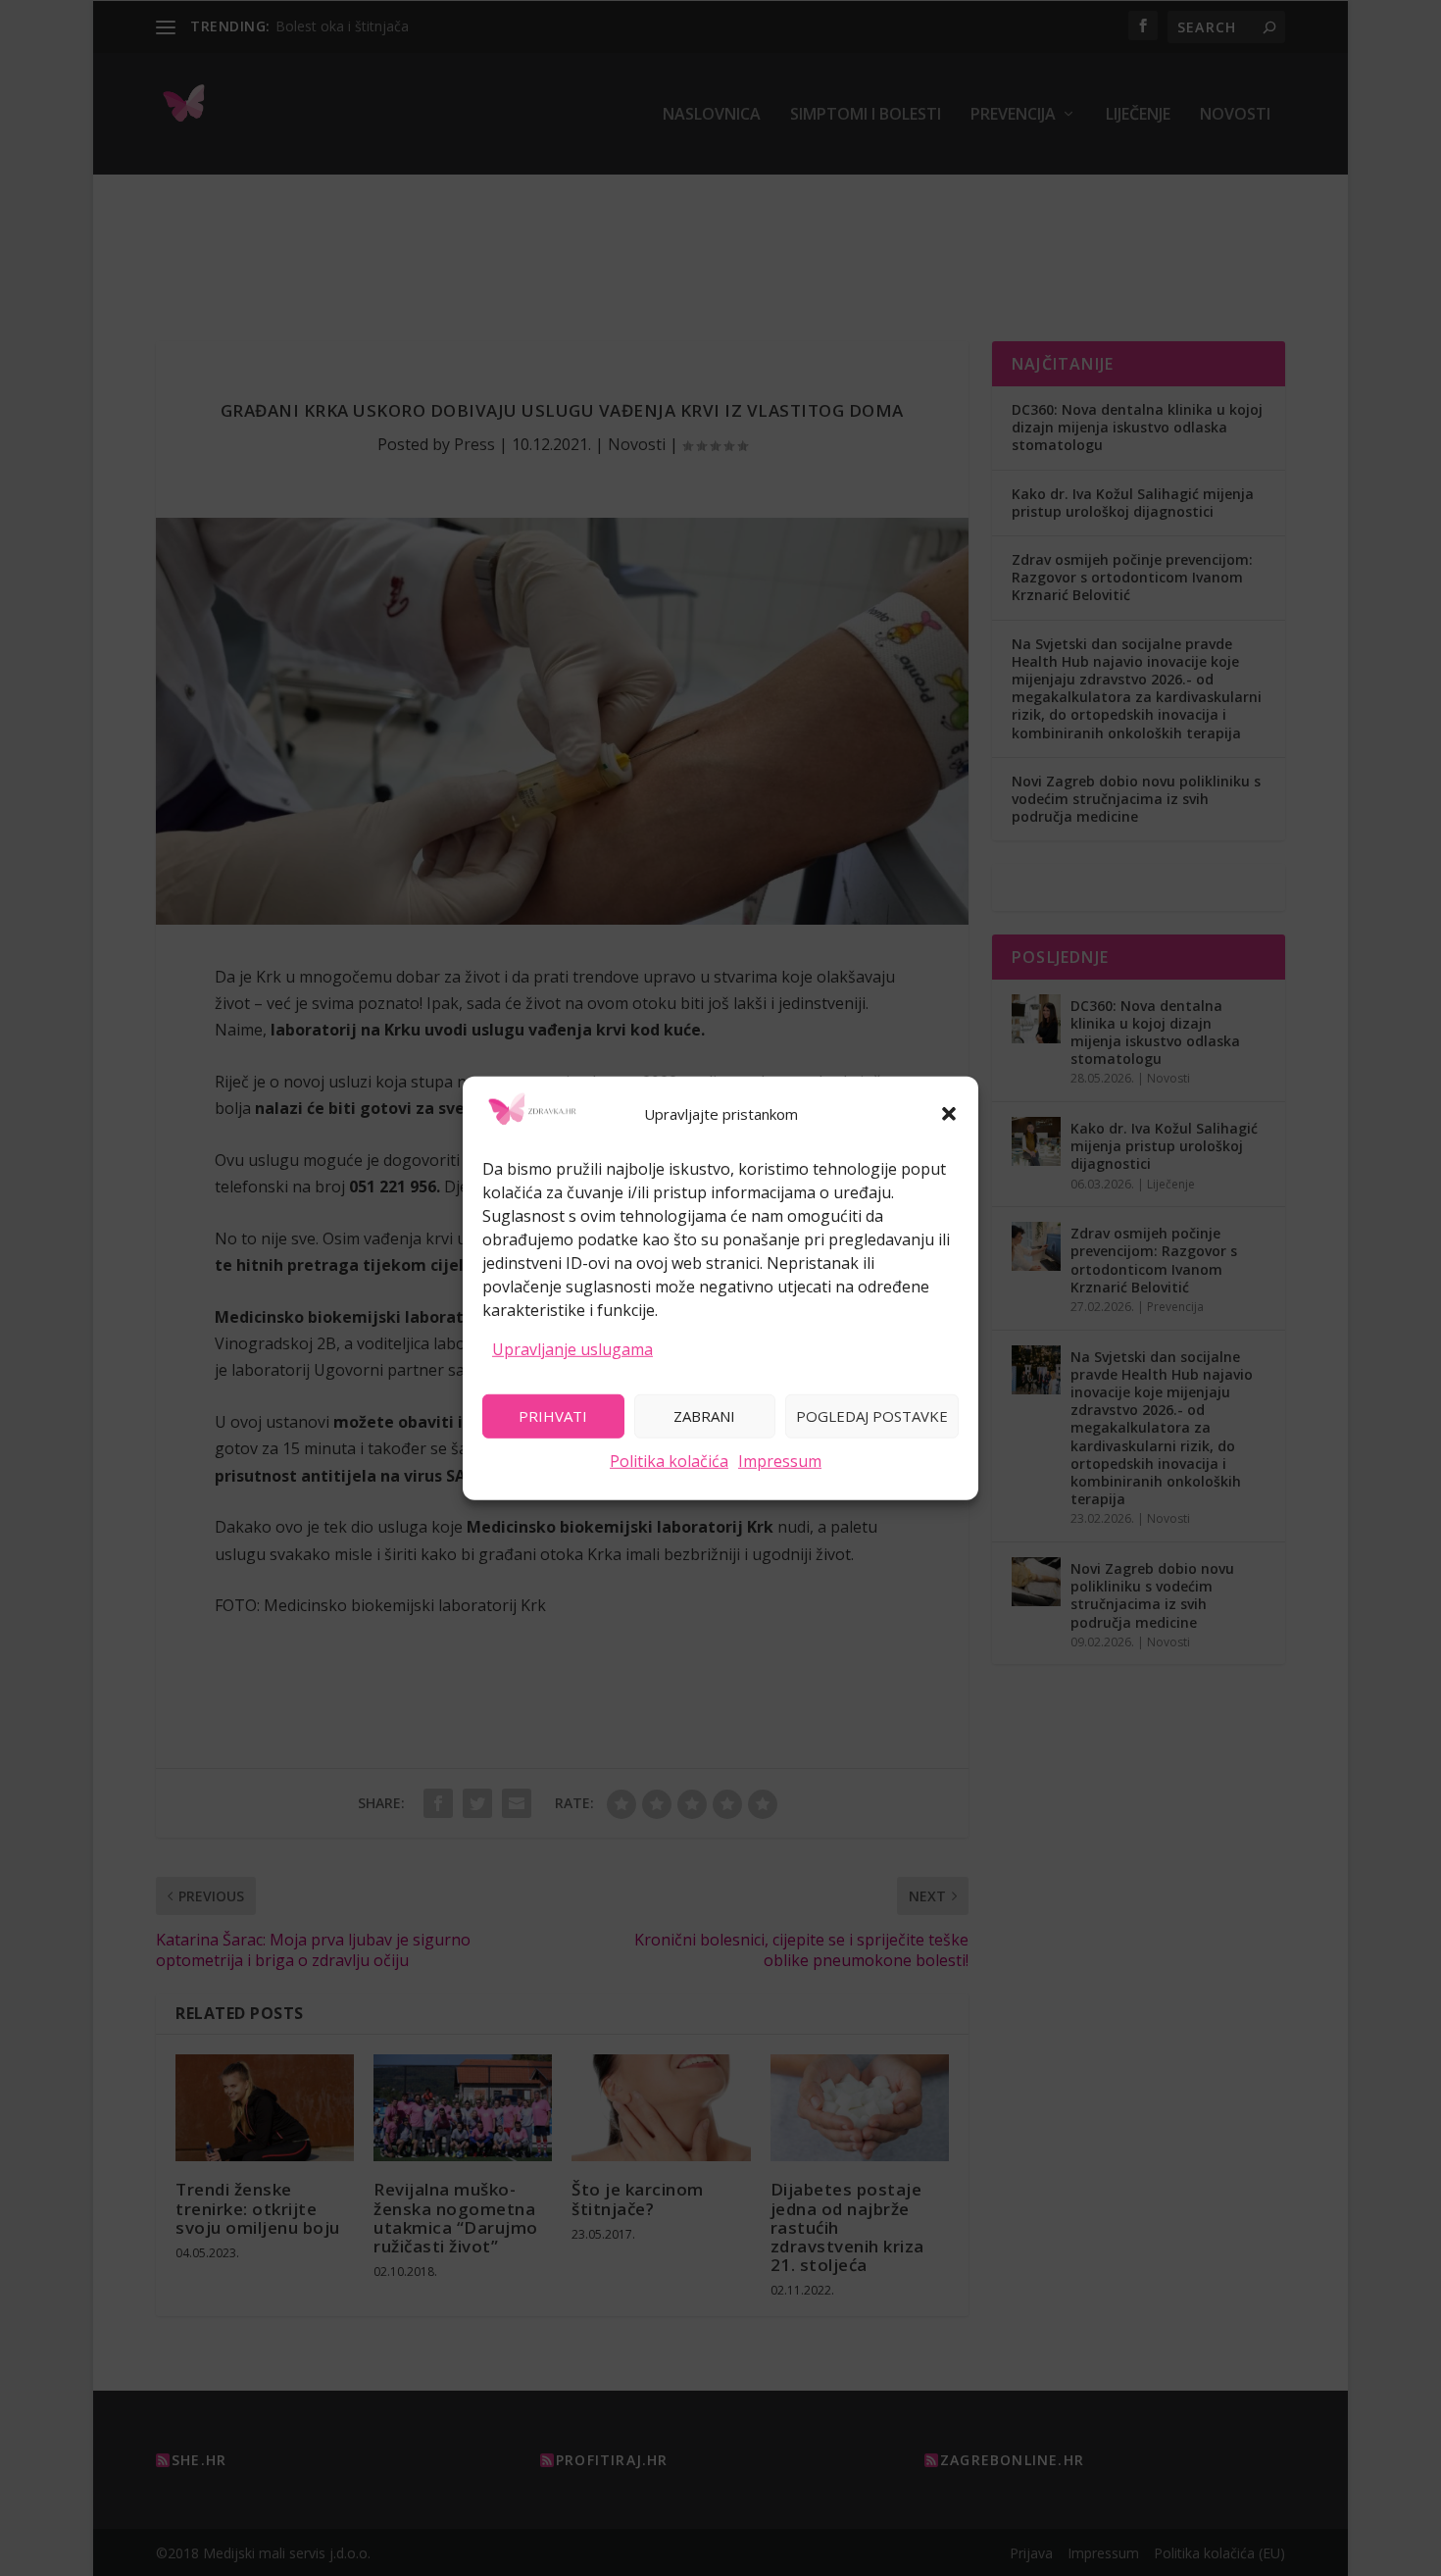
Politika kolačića (669, 1460)
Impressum (780, 1460)
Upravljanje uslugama (572, 1349)
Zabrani (704, 1416)
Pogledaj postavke (872, 1416)
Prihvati (553, 1416)
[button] (949, 1114)
